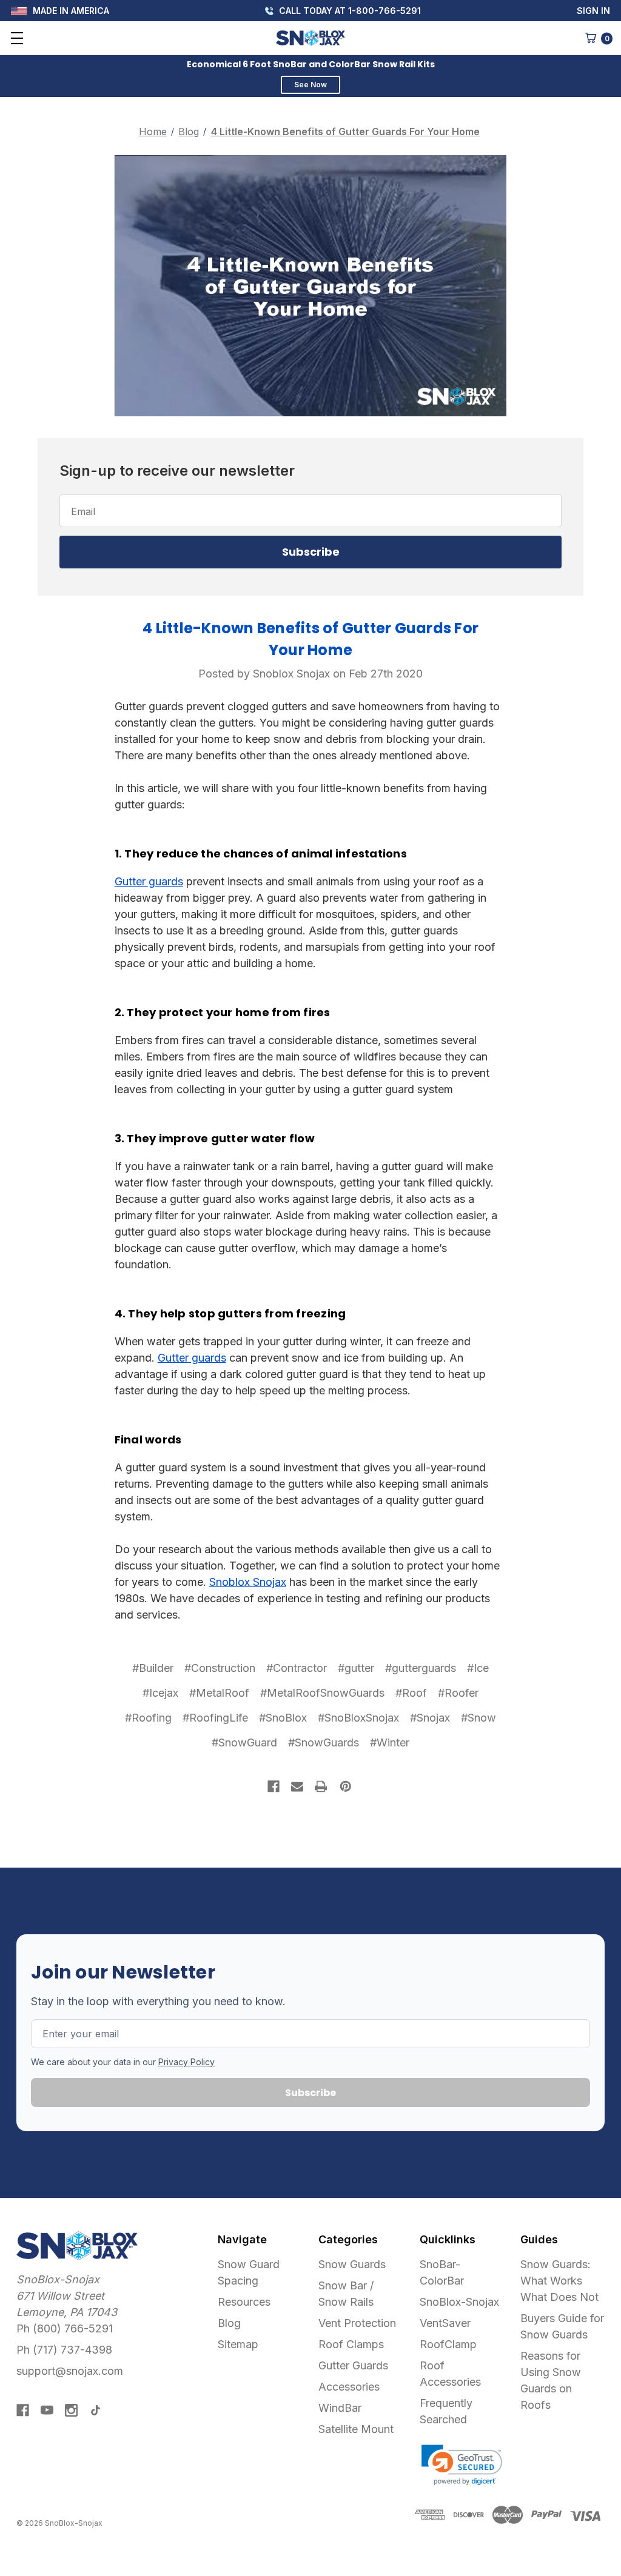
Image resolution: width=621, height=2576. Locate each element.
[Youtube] (47, 2410)
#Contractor (297, 1668)
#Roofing (148, 1718)
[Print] (321, 1786)
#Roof (411, 1693)
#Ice (478, 1668)
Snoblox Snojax (248, 1582)
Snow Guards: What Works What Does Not (559, 2281)
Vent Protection (357, 2323)
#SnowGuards (324, 1742)
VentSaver (445, 2323)
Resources (244, 2302)
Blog (229, 2323)
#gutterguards (421, 1668)
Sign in (593, 11)
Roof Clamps (351, 2344)
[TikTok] (96, 2410)
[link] (462, 2465)
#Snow (478, 1718)
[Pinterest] (346, 1786)
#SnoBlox (283, 1718)
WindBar (340, 2408)
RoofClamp (448, 2344)
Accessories (349, 2387)
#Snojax (430, 1718)
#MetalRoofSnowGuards (322, 1693)
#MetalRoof (219, 1693)
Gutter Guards (353, 2365)
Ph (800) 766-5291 (65, 2328)
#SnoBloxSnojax (358, 1718)
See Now (310, 85)
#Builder (153, 1668)
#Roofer (458, 1693)
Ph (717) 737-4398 (64, 2350)
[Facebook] (274, 1786)
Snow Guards (352, 2264)
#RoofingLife (215, 1718)
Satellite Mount (356, 2429)
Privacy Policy (186, 2062)
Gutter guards (149, 881)
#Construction (220, 1668)
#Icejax (160, 1693)
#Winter (390, 1742)
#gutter (356, 1668)
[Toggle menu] (17, 38)
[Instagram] (71, 2410)
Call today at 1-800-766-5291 (349, 11)
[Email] (297, 1786)
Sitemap (238, 2344)
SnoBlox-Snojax (459, 2302)
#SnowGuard (244, 1742)
